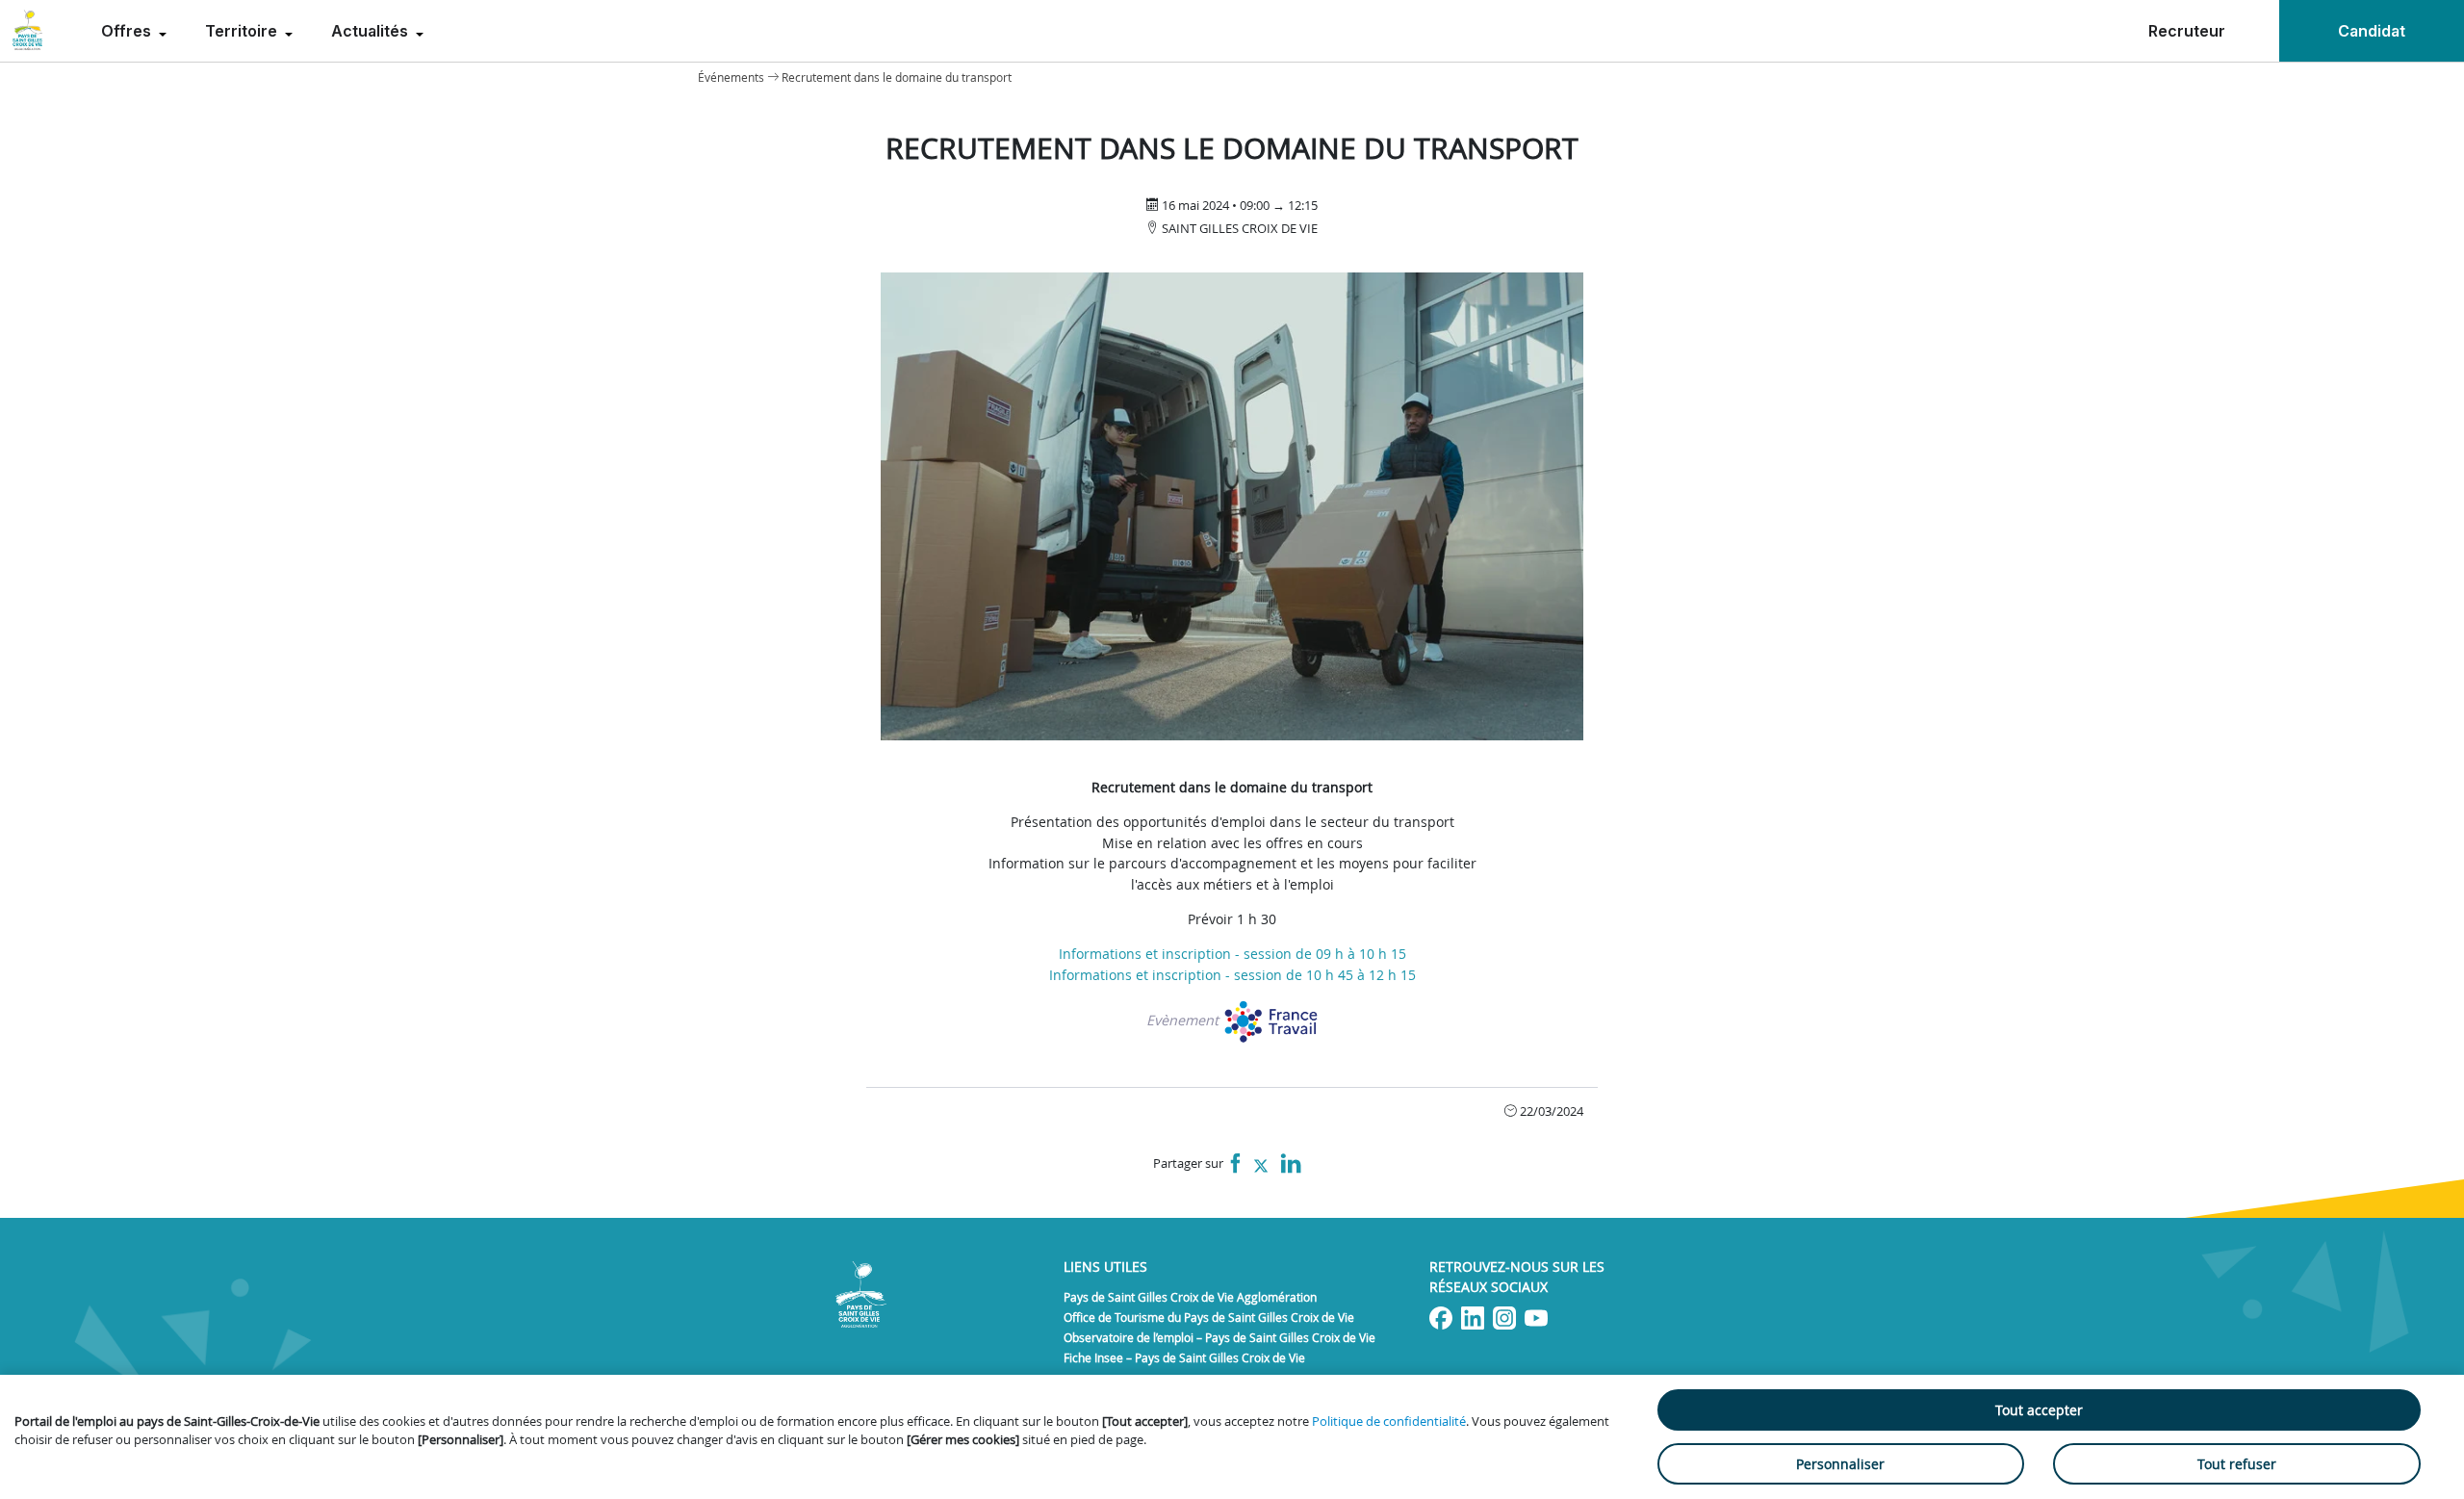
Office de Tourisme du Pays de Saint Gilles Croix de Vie (1209, 1317)
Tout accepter (2039, 1410)
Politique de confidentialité (1389, 1421)
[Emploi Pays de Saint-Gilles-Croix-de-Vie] (27, 31)
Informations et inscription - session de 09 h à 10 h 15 (1232, 954)
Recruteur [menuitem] (2187, 31)
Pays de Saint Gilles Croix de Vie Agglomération (1190, 1297)
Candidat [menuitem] (2372, 31)
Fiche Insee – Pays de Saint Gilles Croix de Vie (1184, 1357)
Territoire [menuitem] (243, 31)
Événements (731, 77)
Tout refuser (2237, 1464)
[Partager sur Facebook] (1236, 1164)
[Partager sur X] (1261, 1164)
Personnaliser (1840, 1464)
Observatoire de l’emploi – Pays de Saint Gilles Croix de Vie (1219, 1337)
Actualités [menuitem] (372, 31)
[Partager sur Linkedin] (1291, 1164)
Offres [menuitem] (128, 31)
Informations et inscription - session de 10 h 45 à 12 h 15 (1232, 975)
